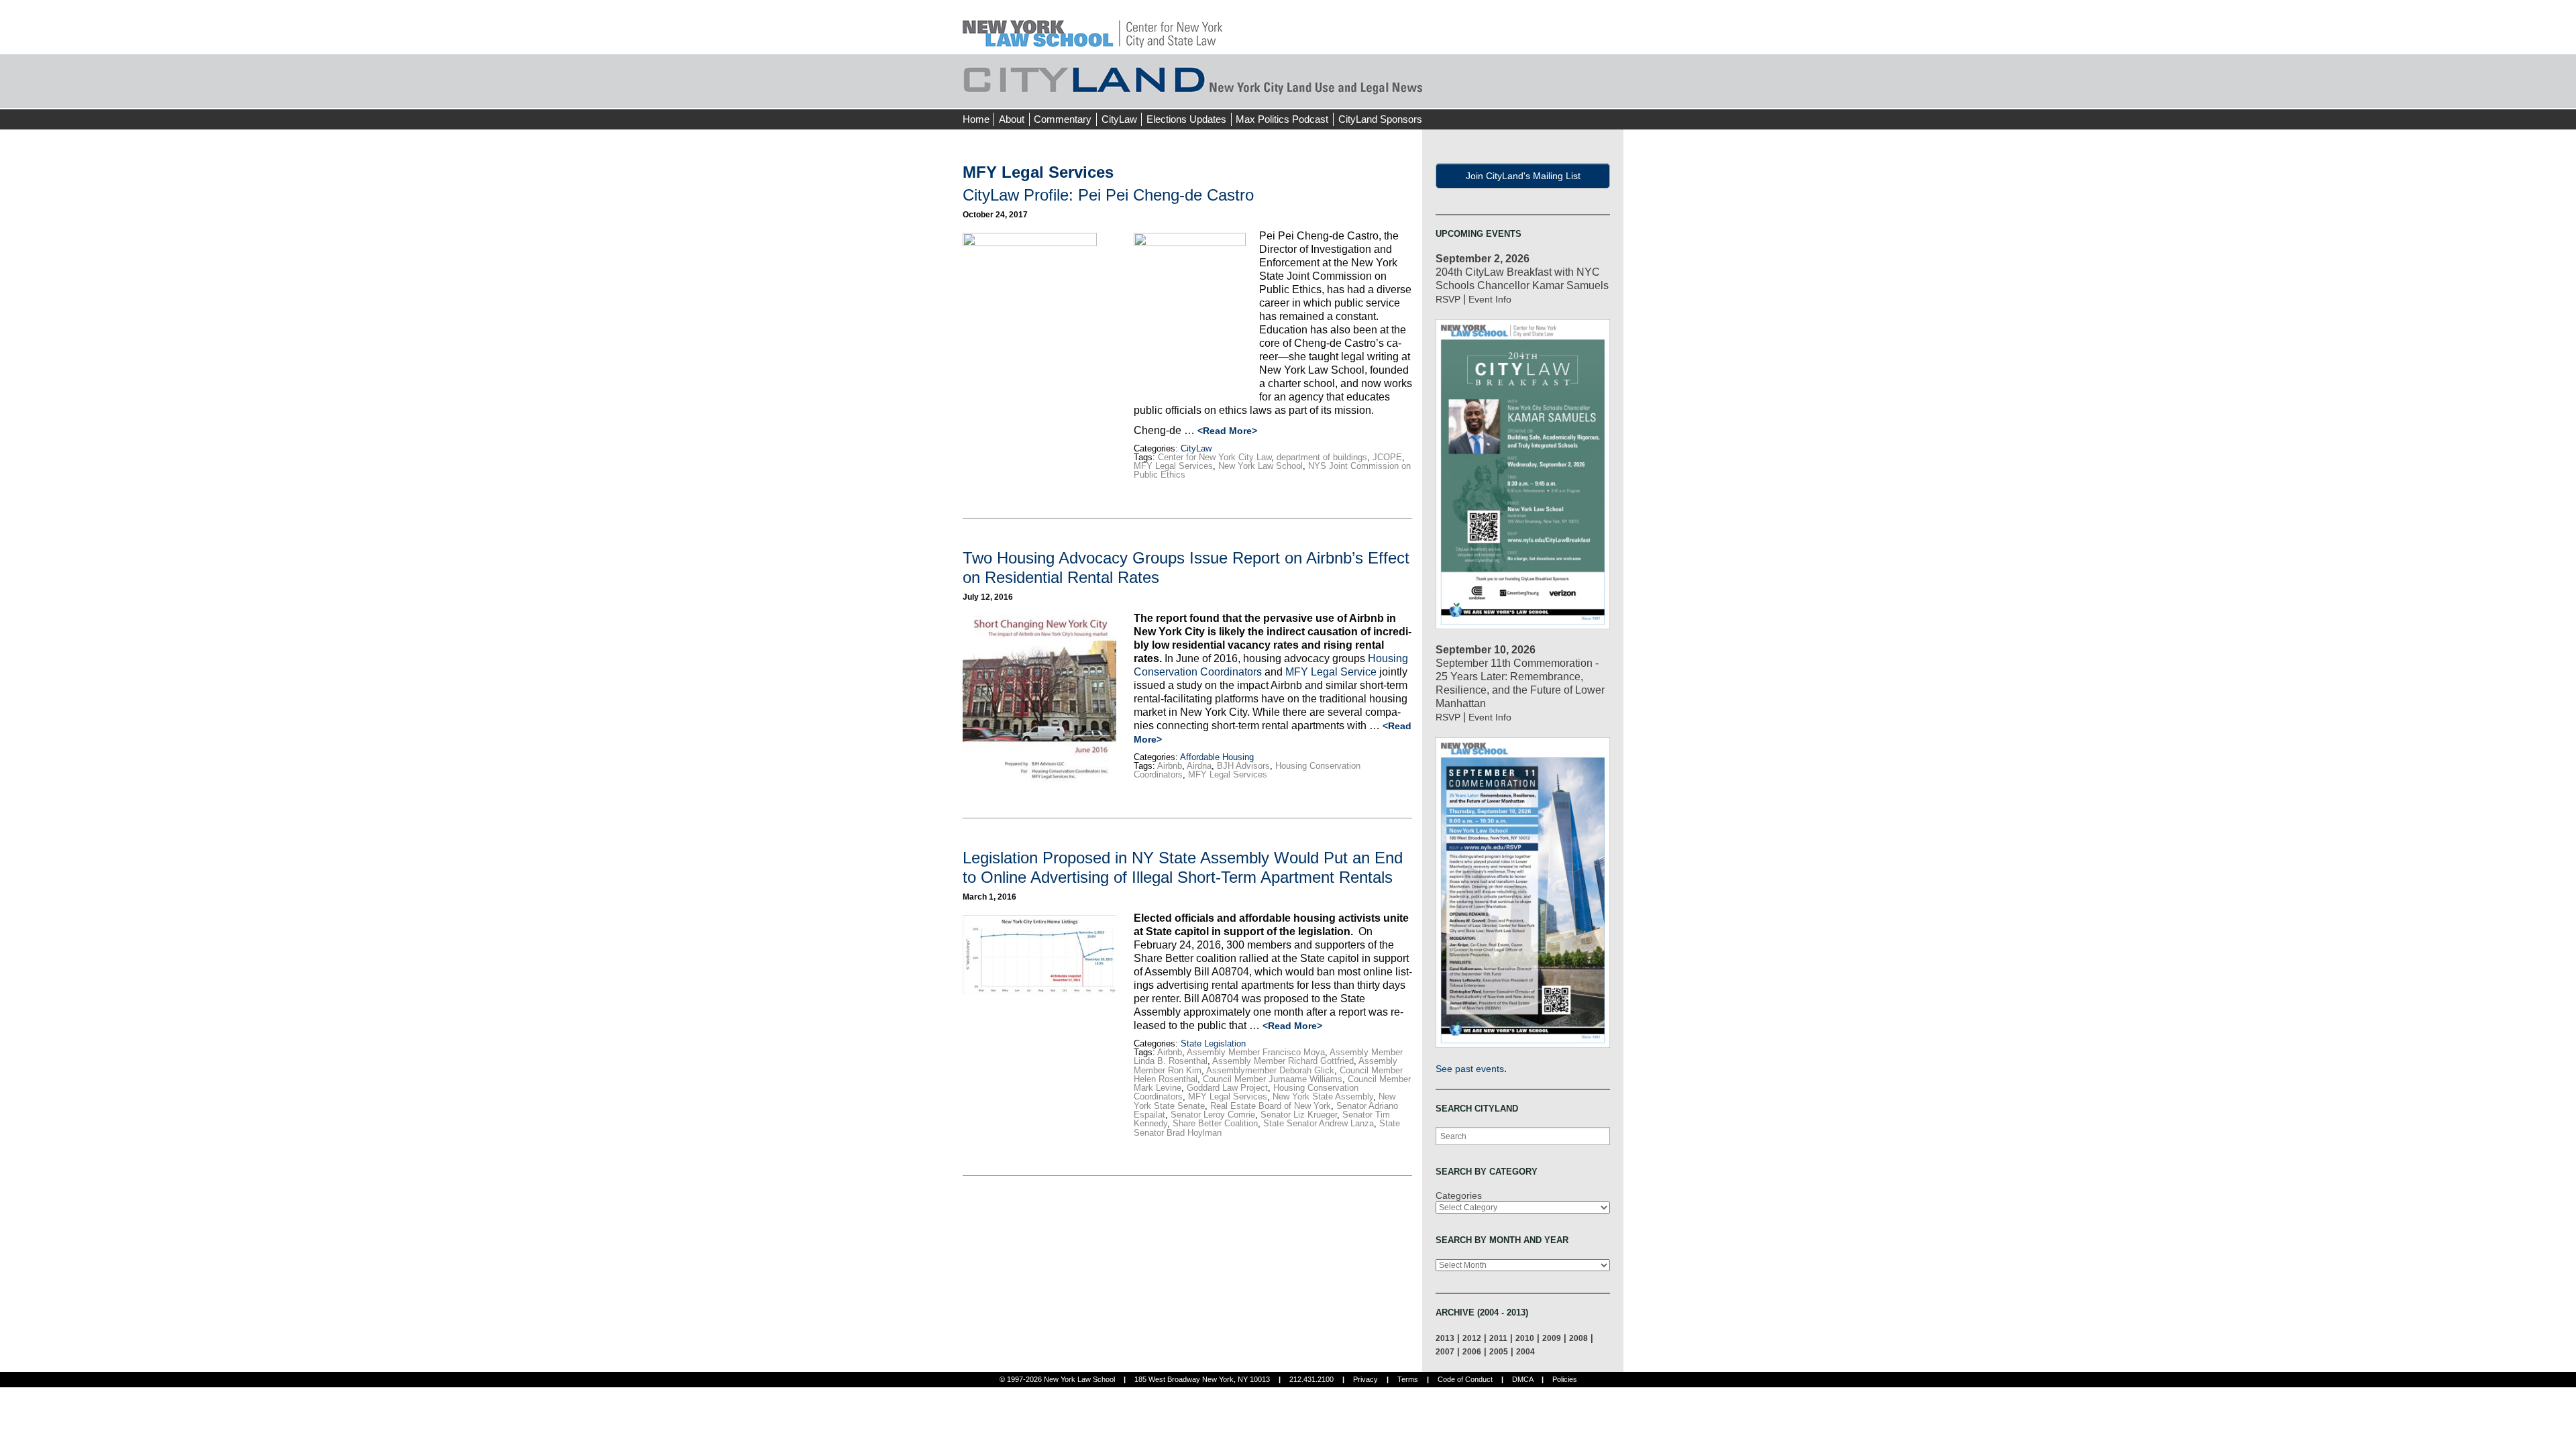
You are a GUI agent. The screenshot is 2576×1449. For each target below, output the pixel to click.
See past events (1470, 1069)
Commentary (1063, 119)
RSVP (1448, 299)
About (1012, 119)
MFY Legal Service (1331, 672)
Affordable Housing (1217, 757)
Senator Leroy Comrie (1213, 1115)
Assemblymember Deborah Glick (1270, 1070)
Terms (1408, 1379)
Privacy (1365, 1379)
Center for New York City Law (1215, 457)
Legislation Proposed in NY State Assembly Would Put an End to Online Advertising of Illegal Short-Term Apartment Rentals (1183, 867)
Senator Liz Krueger (1299, 1115)
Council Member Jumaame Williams (1273, 1079)
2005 (1499, 1351)
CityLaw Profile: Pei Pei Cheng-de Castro (1108, 195)
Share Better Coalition (1215, 1123)
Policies (1565, 1379)
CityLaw (1119, 119)
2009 (1552, 1338)
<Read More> (1227, 431)
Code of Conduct (1465, 1379)
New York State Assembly (1323, 1096)
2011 (1498, 1338)
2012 (1472, 1338)
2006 (1472, 1351)
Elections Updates (1186, 119)
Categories (1459, 1195)
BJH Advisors (1243, 766)
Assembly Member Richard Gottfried (1283, 1061)
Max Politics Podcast (1282, 119)
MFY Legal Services (1173, 466)
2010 (1525, 1338)
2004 (1525, 1351)
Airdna (1199, 766)
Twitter (1588, 94)
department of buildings (1322, 457)
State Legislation (1213, 1043)
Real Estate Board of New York (1271, 1106)
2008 (1578, 1338)
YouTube (1613, 94)
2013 (1445, 1338)
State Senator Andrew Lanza (1319, 1123)
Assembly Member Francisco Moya (1256, 1052)
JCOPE (1387, 457)
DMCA (1522, 1379)
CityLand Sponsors (1380, 119)
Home (976, 119)
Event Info (1490, 299)
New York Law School (1260, 466)
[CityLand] (1092, 26)
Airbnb (1170, 766)
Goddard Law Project (1227, 1088)
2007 (1445, 1351)
